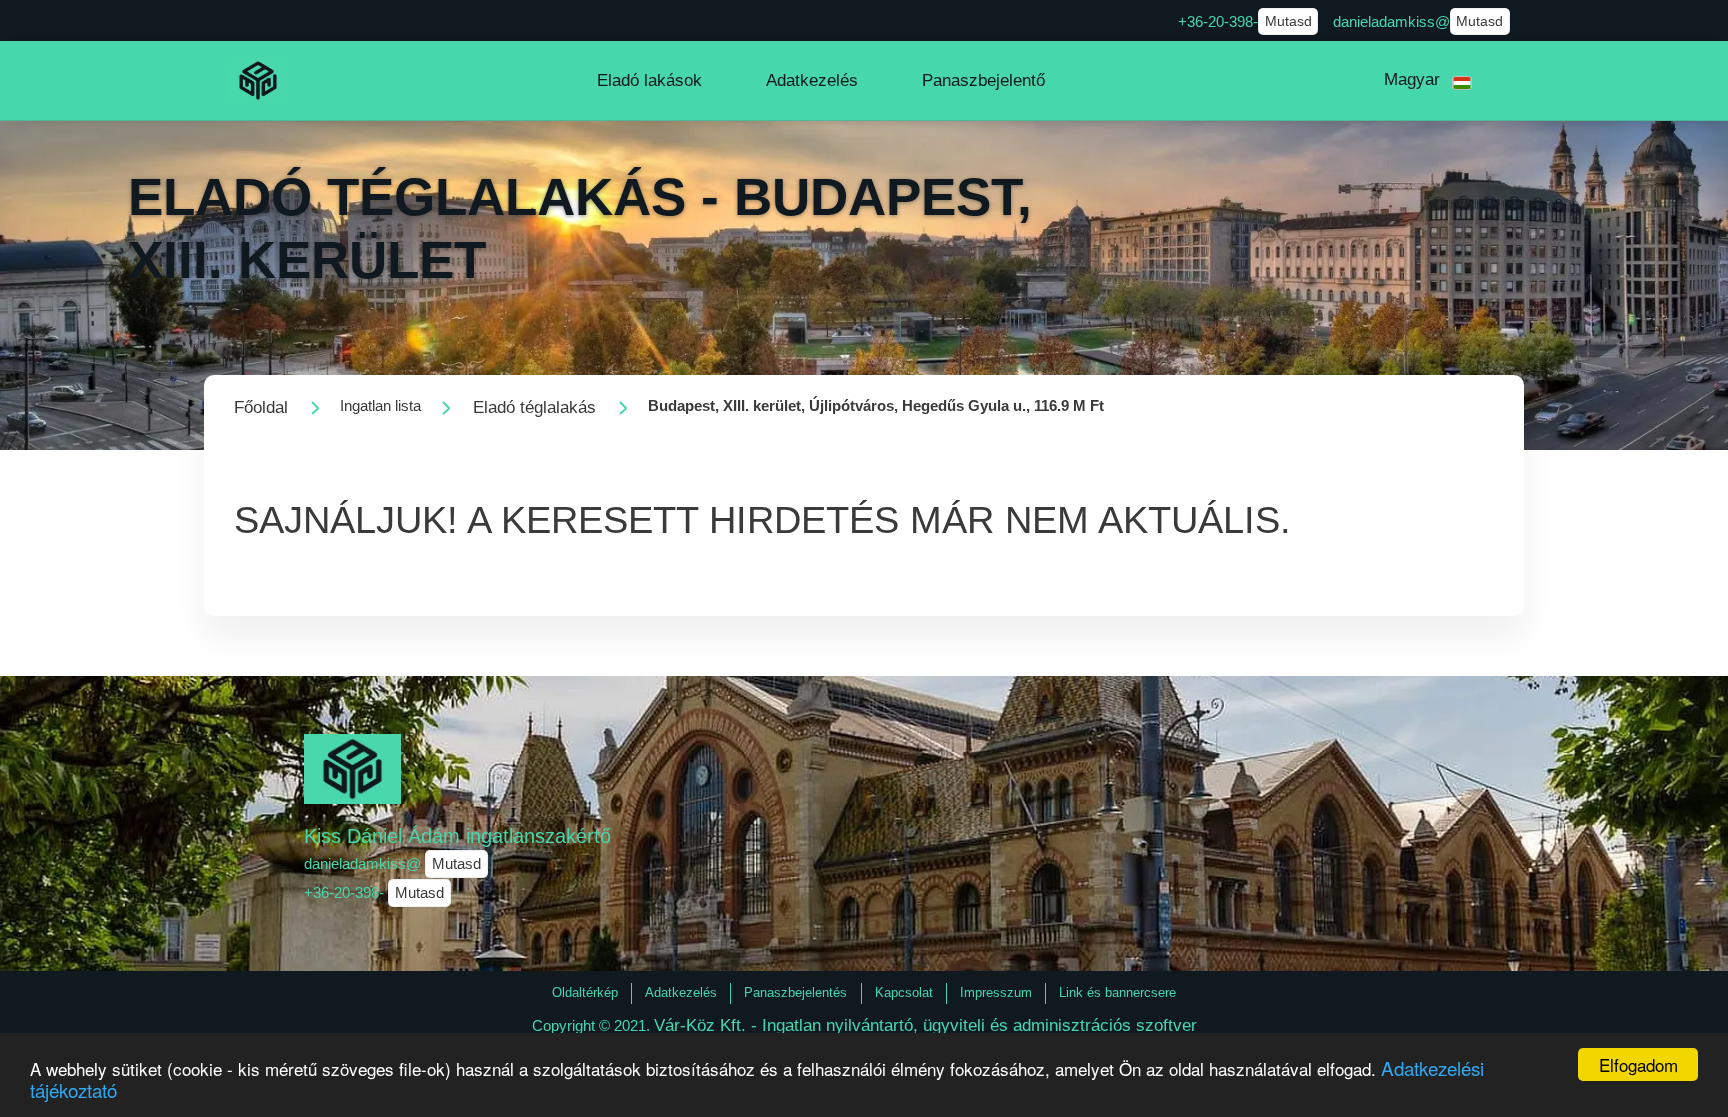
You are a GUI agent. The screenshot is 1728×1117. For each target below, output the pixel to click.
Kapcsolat (904, 992)
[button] (649, 80)
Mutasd (1288, 21)
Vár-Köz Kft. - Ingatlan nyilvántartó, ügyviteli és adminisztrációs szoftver (925, 1025)
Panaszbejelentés (795, 992)
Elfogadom (1638, 1064)
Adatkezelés (681, 992)
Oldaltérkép (585, 992)
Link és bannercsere (1117, 992)
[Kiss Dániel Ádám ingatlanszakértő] (258, 80)
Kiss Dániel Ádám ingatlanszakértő (457, 836)
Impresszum (996, 992)
